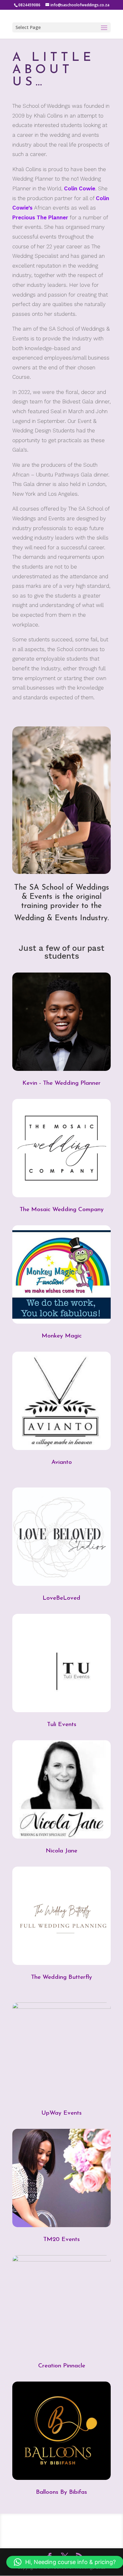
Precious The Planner (40, 217)
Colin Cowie (80, 188)
